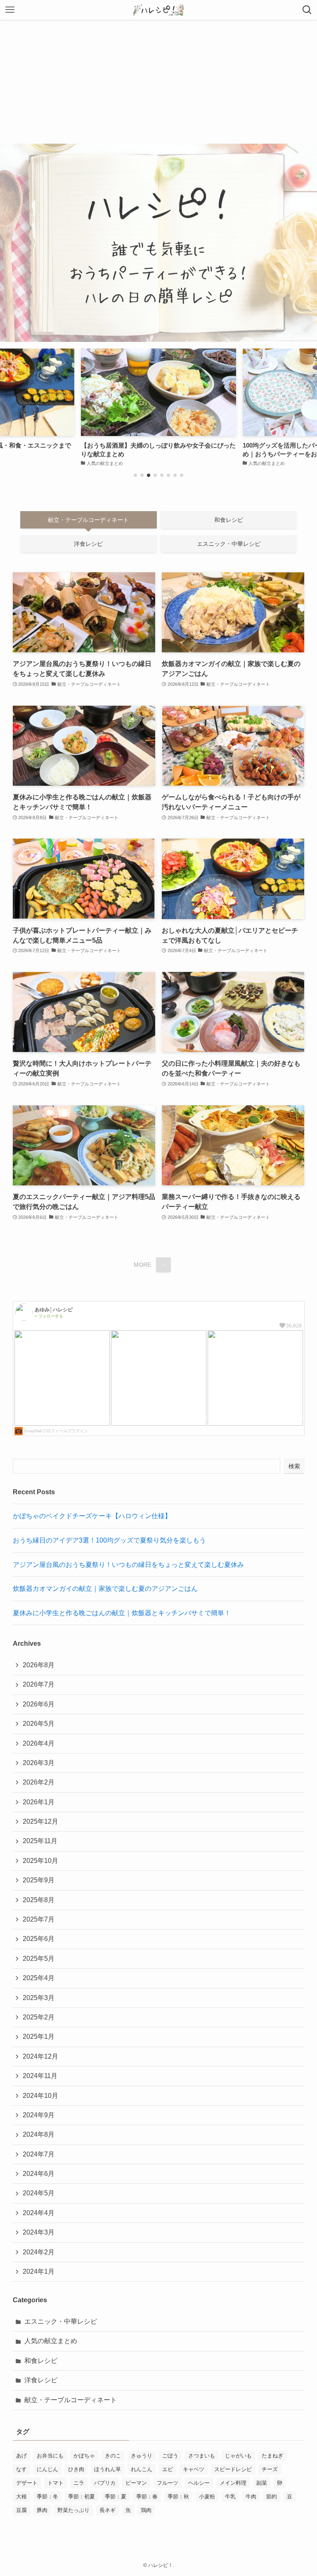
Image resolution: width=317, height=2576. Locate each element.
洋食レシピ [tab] (88, 544)
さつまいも (202, 2456)
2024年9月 (39, 2115)
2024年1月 (39, 2271)
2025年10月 (40, 1861)
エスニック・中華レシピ (61, 2321)
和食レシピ (41, 2361)
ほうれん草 (108, 2469)
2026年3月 (39, 1763)
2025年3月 (39, 1998)
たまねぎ (272, 2456)
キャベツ (194, 2469)
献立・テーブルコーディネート (71, 2400)
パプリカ (105, 2483)
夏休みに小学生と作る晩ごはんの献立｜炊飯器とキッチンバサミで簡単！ (122, 1613)
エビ (168, 2469)
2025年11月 (40, 1841)
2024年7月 (39, 2154)
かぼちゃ (84, 2456)
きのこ (113, 2456)
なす (21, 2469)
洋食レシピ (41, 2380)
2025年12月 (40, 1821)
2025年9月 (39, 1880)
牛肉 (251, 2497)
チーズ (270, 2469)
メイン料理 (233, 2483)
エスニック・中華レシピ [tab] (229, 544)
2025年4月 (39, 1978)
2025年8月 (39, 1900)
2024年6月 (39, 2174)
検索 (294, 1466)
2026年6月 (39, 1704)
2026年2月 (39, 1782)
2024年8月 (39, 2134)
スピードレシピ (233, 2469)
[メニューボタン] (10, 10)
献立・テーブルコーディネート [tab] (88, 520)
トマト (56, 2483)
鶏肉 (146, 2510)
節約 (272, 2497)
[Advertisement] (158, 82)
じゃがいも (238, 2456)
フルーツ (168, 2483)
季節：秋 (178, 2497)
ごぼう (170, 2456)
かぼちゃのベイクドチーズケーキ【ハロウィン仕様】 (92, 1516)
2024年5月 (39, 2193)
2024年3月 (39, 2232)
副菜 (262, 2483)
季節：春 (147, 2497)
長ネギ (108, 2510)
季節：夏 (116, 2497)
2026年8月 (39, 1665)
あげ (21, 2456)
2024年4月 (39, 2213)
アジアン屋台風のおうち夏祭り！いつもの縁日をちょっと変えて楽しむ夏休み (128, 1565)
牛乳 (230, 2497)
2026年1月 (39, 1802)
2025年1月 (39, 2037)
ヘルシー (199, 2483)
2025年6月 (39, 1939)
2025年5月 (39, 1959)
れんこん (142, 2469)
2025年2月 (39, 2017)
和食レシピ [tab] (229, 520)
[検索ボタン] (307, 10)
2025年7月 (39, 1919)
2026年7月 (39, 1684)
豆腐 (21, 2510)
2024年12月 (40, 2056)
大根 (21, 2497)
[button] (135, 475)
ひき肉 (76, 2469)
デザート (27, 2483)
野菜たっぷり (73, 2510)
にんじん (47, 2469)
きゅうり (142, 2456)
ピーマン (136, 2483)
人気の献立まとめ (51, 2341)
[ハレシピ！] (158, 10)
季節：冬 (47, 2497)
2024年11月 (40, 2076)
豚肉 (42, 2510)
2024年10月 (40, 2096)
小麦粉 (207, 2497)
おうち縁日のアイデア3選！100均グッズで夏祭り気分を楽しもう (109, 1540)
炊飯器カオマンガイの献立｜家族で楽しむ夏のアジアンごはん (105, 1589)
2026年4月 (39, 1743)
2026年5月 (39, 1724)
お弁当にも (50, 2456)
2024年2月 (39, 2252)
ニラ (79, 2483)
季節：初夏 (82, 2497)
